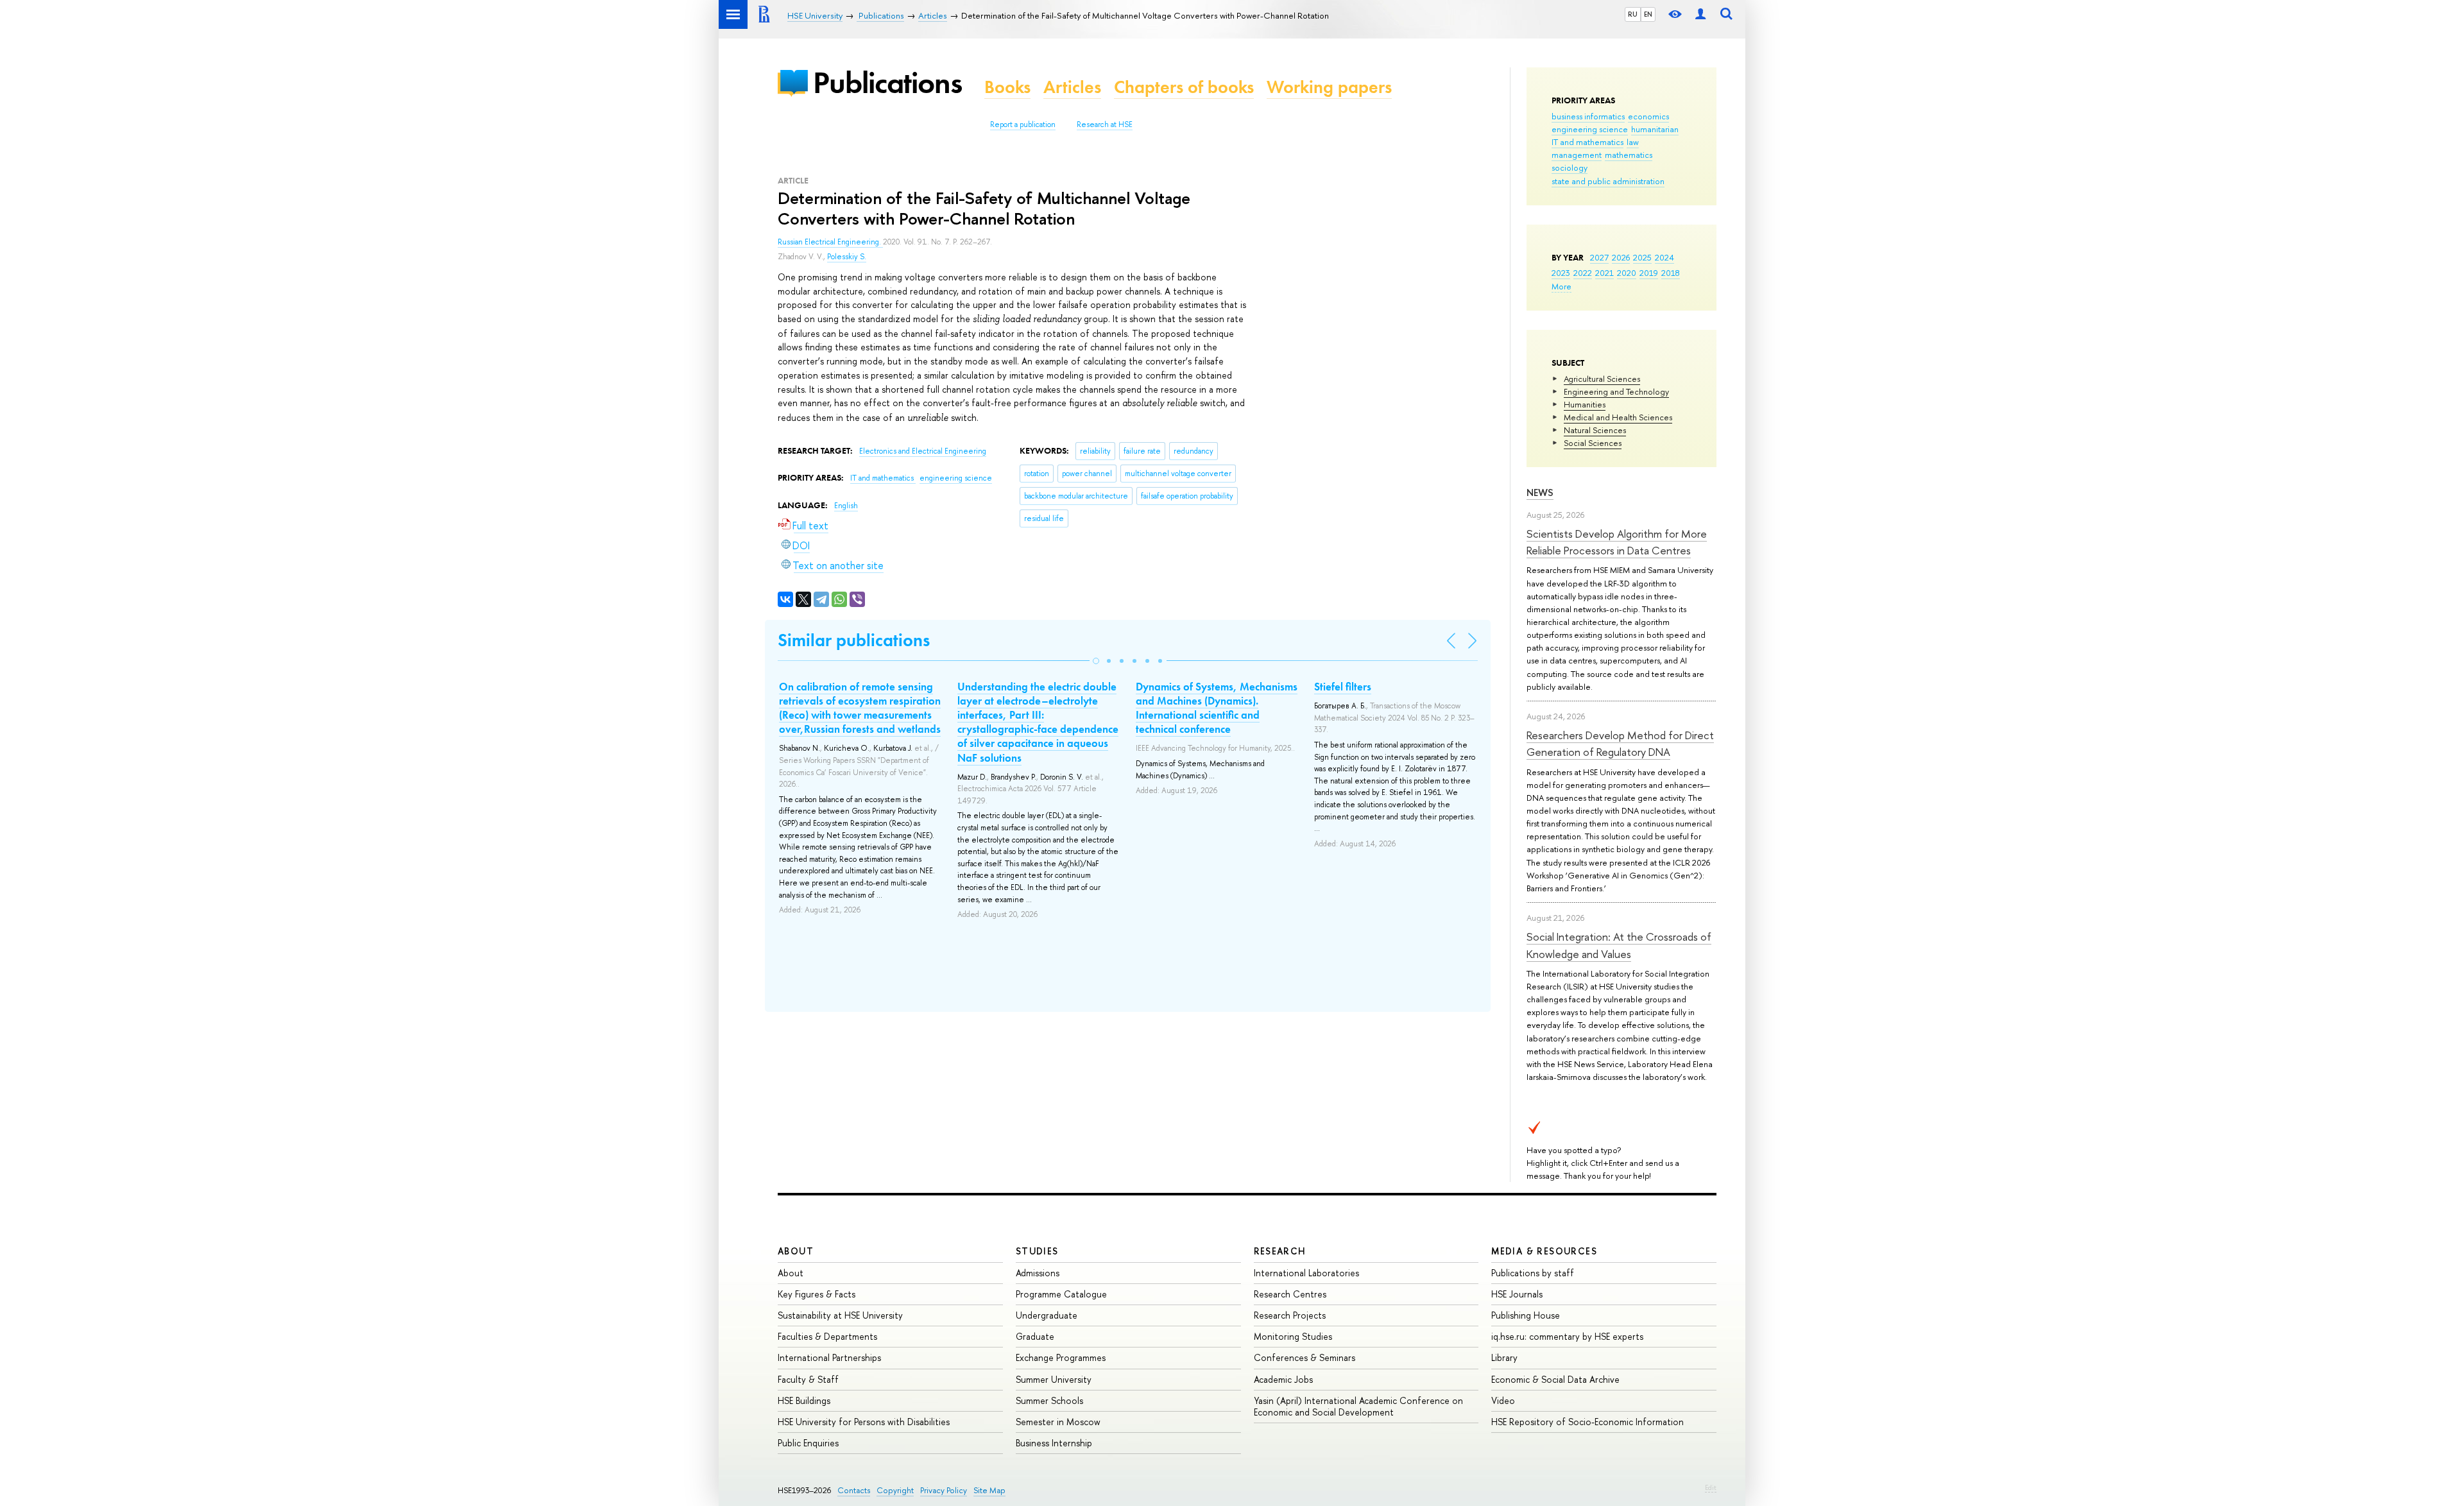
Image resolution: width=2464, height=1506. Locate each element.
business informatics (1588, 116)
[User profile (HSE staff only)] (1700, 14)
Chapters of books (1184, 87)
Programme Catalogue (1061, 1294)
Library (1504, 1357)
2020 (1627, 273)
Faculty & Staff (808, 1379)
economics (1648, 116)
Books (1007, 87)
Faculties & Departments (827, 1336)
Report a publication (1023, 124)
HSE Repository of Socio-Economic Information (1587, 1422)
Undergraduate (1047, 1315)
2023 (1561, 273)
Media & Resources (1544, 1251)
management (1577, 155)
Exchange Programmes (1061, 1357)
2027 (1599, 257)
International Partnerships (829, 1357)
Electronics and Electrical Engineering (923, 451)
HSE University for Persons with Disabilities (864, 1422)
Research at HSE (1105, 124)
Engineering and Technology (1616, 391)
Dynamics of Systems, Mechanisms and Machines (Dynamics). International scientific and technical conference (1217, 708)
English (846, 506)
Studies (1037, 1251)
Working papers (1329, 87)
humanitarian (1655, 129)
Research (1280, 1251)
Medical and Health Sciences (1618, 417)
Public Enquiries (808, 1443)
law (1633, 142)
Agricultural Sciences (1602, 379)
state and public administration (1608, 181)
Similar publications (854, 640)
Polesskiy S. (847, 257)
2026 (1621, 257)
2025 (1642, 257)
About (796, 1251)
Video (1503, 1400)
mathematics (1629, 155)
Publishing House (1526, 1315)
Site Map (989, 1490)
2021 (1604, 273)
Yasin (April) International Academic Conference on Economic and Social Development (1358, 1406)
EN (1648, 14)
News (1540, 492)
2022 (1583, 273)
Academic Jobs (1283, 1379)
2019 (1649, 273)
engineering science (1590, 129)
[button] (1096, 661)
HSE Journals (1517, 1294)
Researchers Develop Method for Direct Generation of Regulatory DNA (1620, 743)
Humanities (1585, 404)
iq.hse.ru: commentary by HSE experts (1567, 1336)
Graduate (1035, 1336)
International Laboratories (1306, 1273)
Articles (1072, 87)
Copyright (895, 1490)
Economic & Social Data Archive (1555, 1379)
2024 (1664, 257)
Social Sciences (1593, 443)
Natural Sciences (1595, 430)
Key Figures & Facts (817, 1294)
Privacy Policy (944, 1490)
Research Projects (1290, 1315)
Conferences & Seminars (1305, 1357)
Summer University (1054, 1379)
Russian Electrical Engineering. (830, 242)
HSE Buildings (804, 1400)
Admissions (1038, 1273)
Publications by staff (1533, 1273)
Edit (1711, 1487)
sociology (1570, 167)
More (1561, 286)
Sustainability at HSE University (840, 1315)
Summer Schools (1049, 1400)
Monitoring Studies (1293, 1336)
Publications (887, 82)
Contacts (854, 1490)
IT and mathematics (1587, 142)
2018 (1671, 273)
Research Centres (1290, 1294)
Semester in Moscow (1058, 1422)
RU (1633, 14)
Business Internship (1054, 1443)
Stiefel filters (1343, 687)
